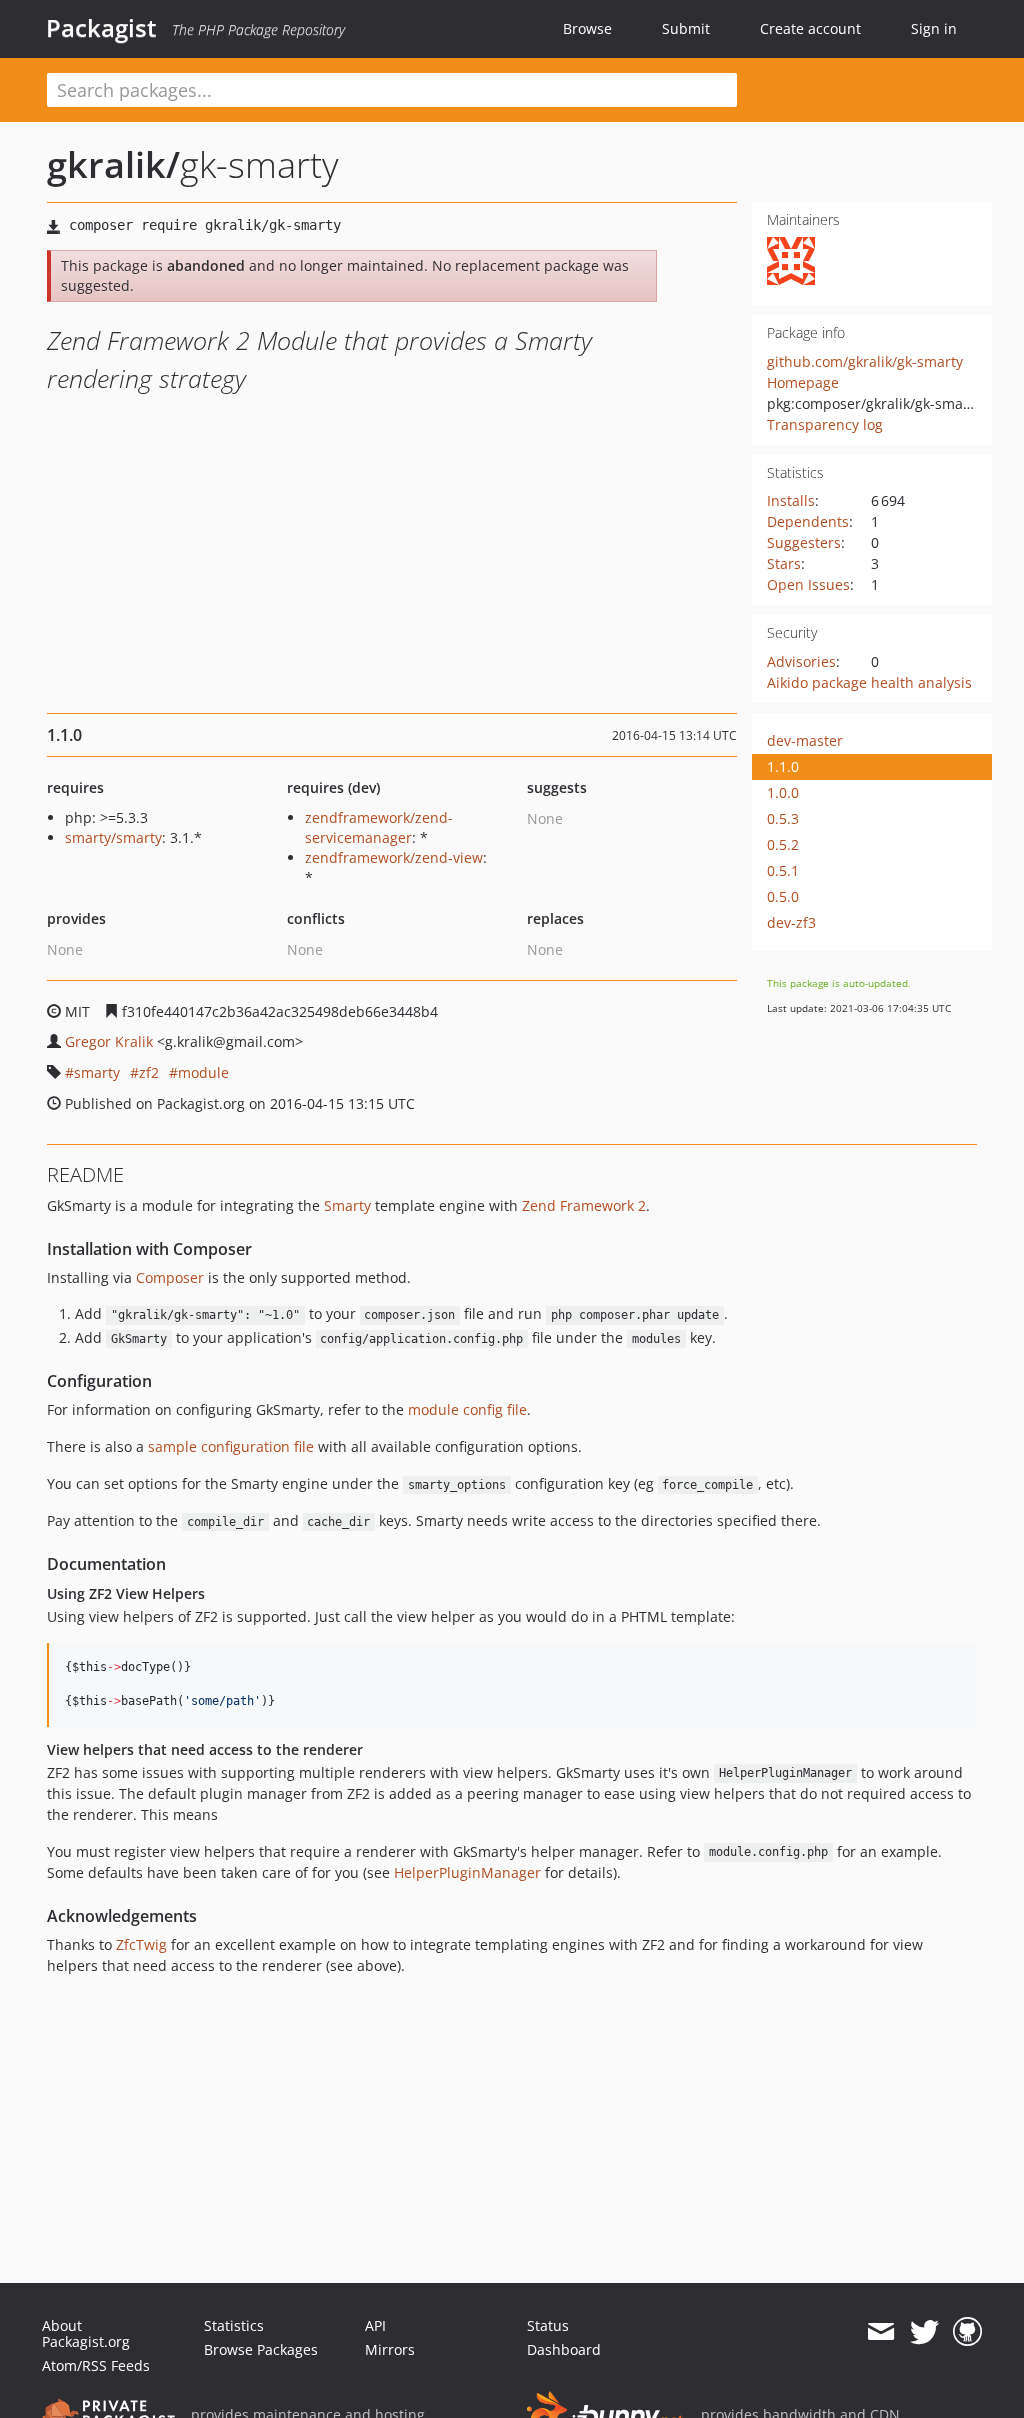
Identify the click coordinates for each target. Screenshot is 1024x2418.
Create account (810, 28)
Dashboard (564, 2349)
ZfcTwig (141, 1944)
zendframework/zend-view (394, 857)
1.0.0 (783, 792)
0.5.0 (783, 896)
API (375, 2325)
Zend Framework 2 (584, 1205)
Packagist (101, 28)
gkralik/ (113, 164)
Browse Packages (261, 2349)
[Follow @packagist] (924, 2332)
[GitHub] (967, 2332)
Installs (791, 500)
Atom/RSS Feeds (96, 2365)
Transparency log (825, 424)
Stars (784, 563)
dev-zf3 (791, 922)
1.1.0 (783, 766)
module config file (467, 1409)
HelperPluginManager (467, 1872)
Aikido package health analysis (869, 682)
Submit (686, 28)
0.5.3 (783, 818)
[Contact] (880, 2332)
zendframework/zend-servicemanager (379, 827)
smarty (97, 1072)
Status (548, 2325)
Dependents (808, 521)
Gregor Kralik (109, 1041)
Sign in (934, 28)
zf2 (149, 1072)
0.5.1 (783, 870)
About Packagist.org (86, 2333)
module (203, 1072)
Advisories (801, 661)
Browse (587, 28)
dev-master (805, 740)
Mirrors (390, 2349)
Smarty (347, 1205)
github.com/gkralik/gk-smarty (865, 361)
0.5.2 (783, 844)
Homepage (803, 382)
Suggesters (804, 542)
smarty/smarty (113, 837)
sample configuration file (231, 1446)
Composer (170, 1277)
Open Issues (808, 584)
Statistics (234, 2325)
